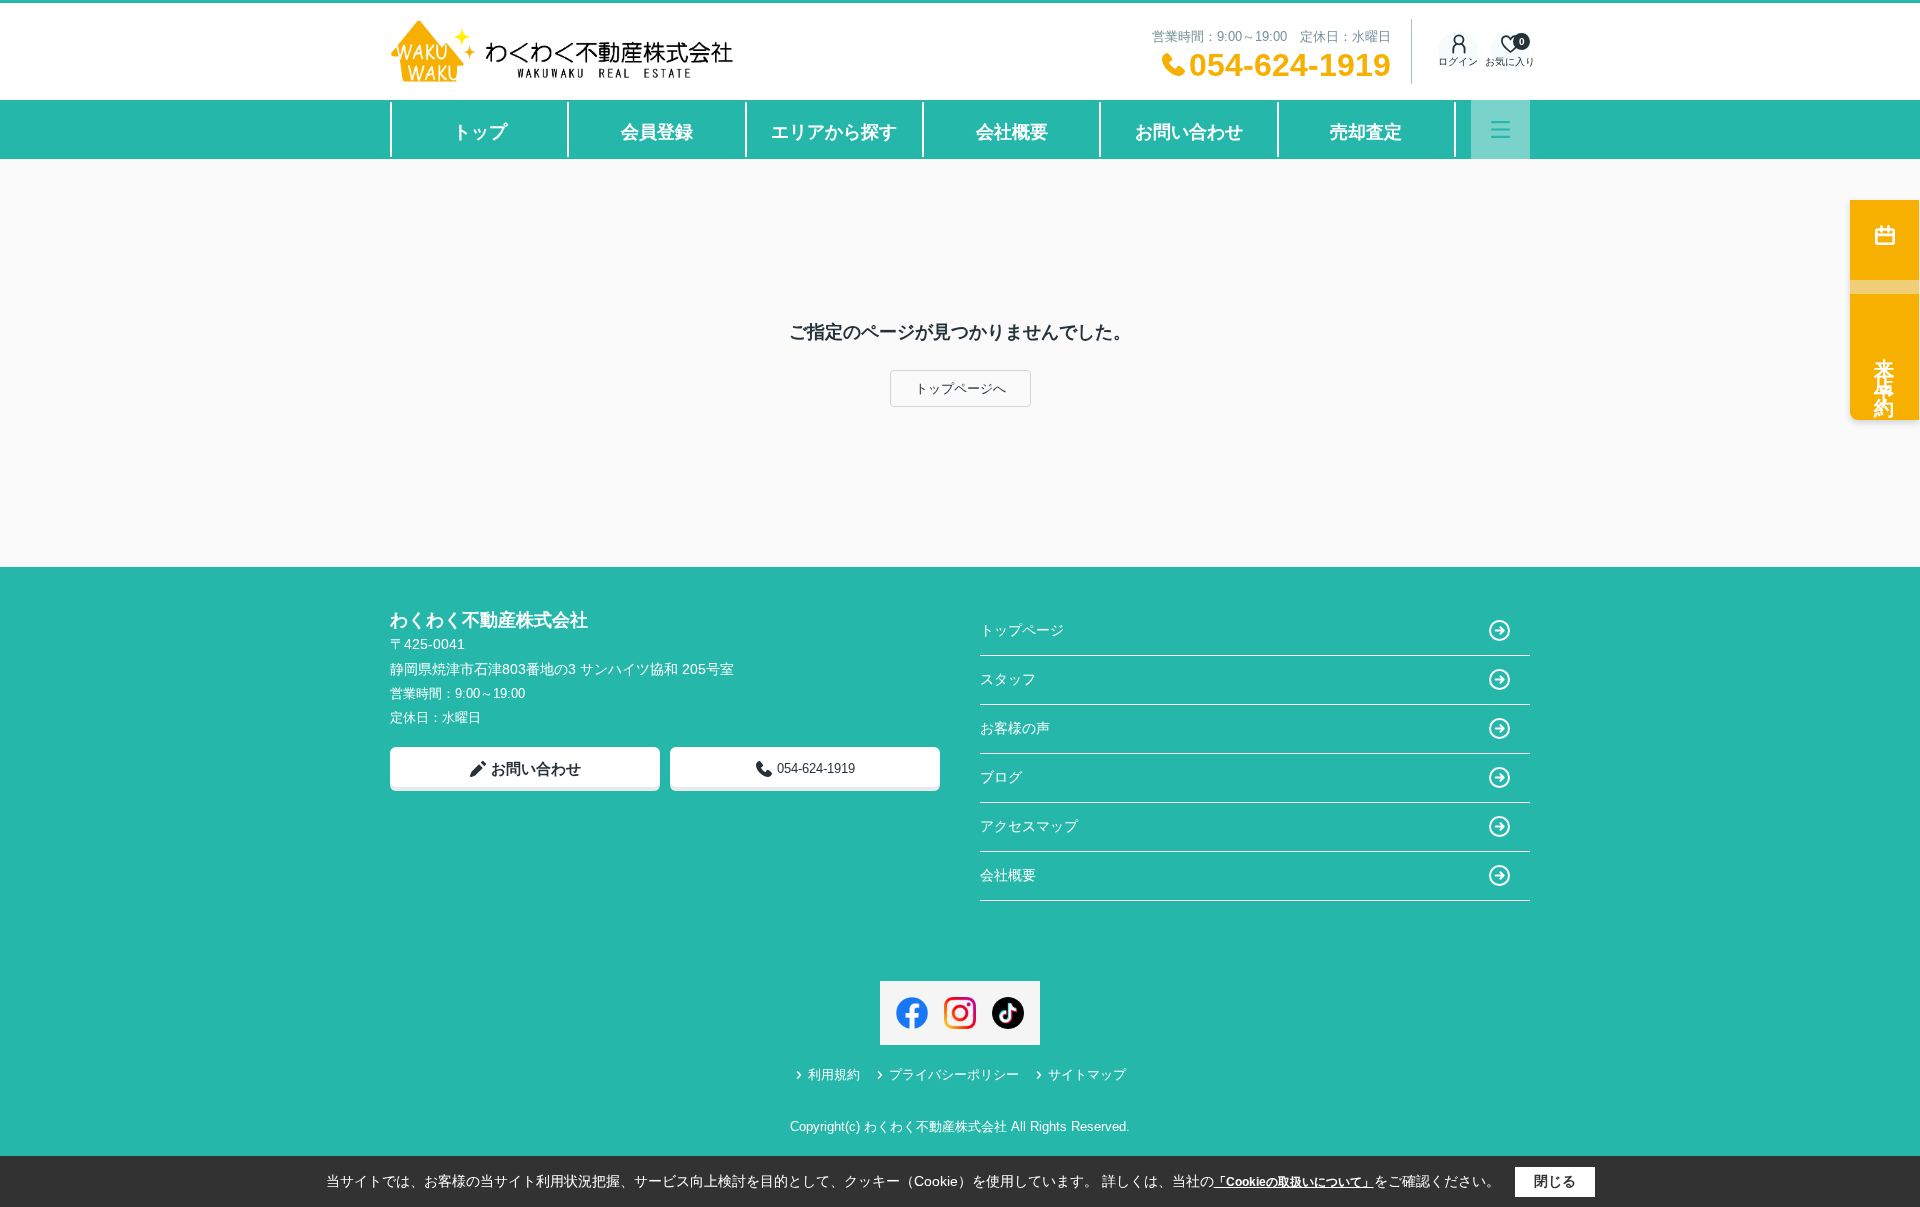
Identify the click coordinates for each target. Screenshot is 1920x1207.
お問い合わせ (1189, 132)
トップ (480, 132)
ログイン (1458, 61)
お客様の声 (1015, 728)
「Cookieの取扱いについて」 (1294, 1182)
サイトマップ (1087, 1074)
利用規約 (834, 1074)
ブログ (1001, 777)
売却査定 (1366, 132)
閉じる (1555, 1181)
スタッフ (1008, 679)
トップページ (1022, 630)
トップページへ (960, 388)
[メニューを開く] (1500, 129)
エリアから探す (834, 132)
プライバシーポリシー (954, 1074)
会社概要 (1012, 132)
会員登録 (657, 132)
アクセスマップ (1029, 826)
